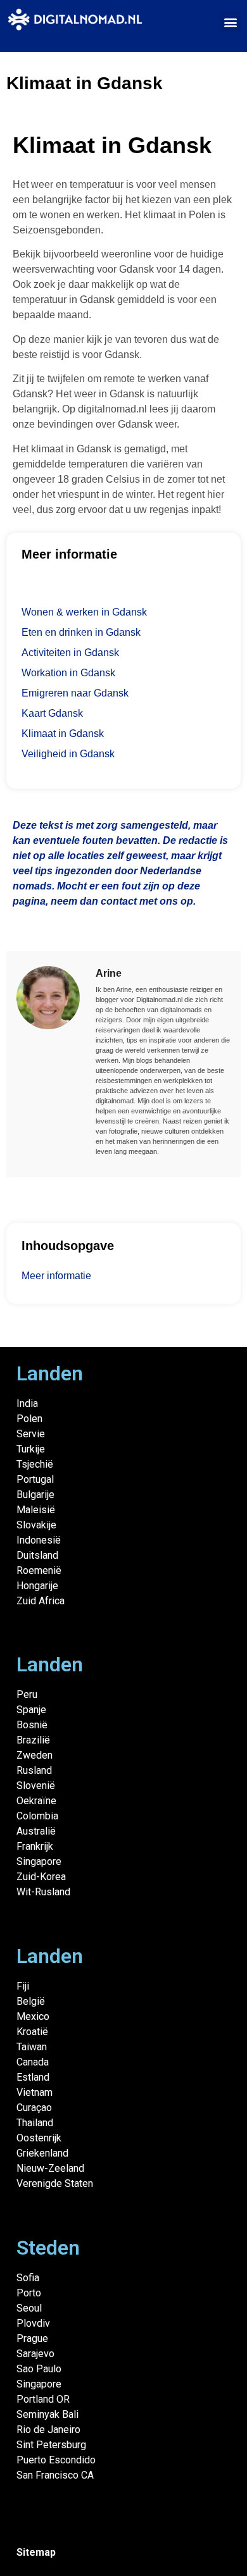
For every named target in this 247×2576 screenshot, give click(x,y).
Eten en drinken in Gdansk (81, 632)
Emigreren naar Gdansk (75, 693)
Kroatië (32, 2032)
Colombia (37, 1816)
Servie (31, 1434)
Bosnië (32, 1725)
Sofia (28, 2278)
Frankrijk (35, 1846)
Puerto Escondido (56, 2460)
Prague (32, 2338)
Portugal (35, 1479)
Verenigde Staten (55, 2183)
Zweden (35, 1755)
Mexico (33, 2016)
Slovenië (36, 1786)
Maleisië (36, 1510)
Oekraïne (36, 1801)
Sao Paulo (39, 2369)
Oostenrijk (39, 2138)
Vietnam (35, 2092)
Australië (36, 1831)
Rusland (34, 1770)
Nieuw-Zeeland (50, 2168)
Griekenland (42, 2153)
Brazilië (33, 1740)
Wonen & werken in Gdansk (84, 612)
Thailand (35, 2123)
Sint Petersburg (51, 2445)
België (31, 2001)
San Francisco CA (55, 2475)
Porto (29, 2293)
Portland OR (43, 2399)
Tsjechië (35, 1464)
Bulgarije (35, 1495)
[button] (230, 22)
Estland (33, 2077)
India (27, 1403)
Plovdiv (33, 2323)
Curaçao (34, 2108)
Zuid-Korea (41, 1877)
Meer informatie (56, 1276)
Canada (33, 2062)
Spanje (31, 1710)
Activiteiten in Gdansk (70, 653)
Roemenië (39, 1570)
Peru (27, 1694)
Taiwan (32, 2047)
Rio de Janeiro (48, 2430)
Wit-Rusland (43, 1892)
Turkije (31, 1449)
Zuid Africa (41, 1601)
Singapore (39, 1861)
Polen (29, 1419)
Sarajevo (35, 2354)
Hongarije (37, 1586)
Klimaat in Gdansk (63, 734)
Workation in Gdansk (68, 673)
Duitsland (37, 1555)
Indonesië (39, 1540)
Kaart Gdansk (52, 713)
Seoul (29, 2308)
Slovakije (36, 1525)
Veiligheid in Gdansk (68, 754)
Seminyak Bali (47, 2414)
